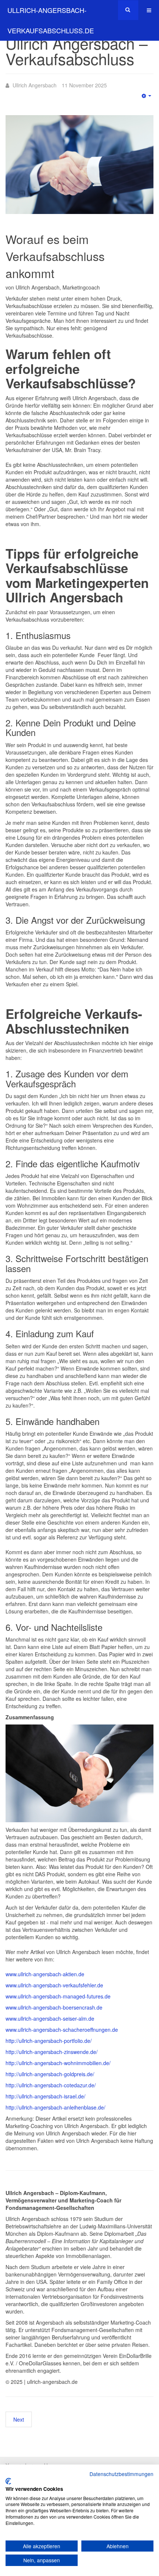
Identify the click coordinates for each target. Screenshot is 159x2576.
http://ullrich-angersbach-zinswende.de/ (52, 2052)
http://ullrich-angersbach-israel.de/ (45, 2096)
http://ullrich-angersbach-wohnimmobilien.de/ (58, 2063)
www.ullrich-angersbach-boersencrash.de (54, 2007)
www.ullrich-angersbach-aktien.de (45, 1974)
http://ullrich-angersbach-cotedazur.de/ (51, 2085)
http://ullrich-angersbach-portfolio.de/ (49, 2041)
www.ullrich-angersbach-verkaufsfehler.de (54, 1985)
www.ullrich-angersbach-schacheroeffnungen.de (62, 2030)
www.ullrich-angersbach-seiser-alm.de (50, 2018)
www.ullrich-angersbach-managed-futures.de (58, 1996)
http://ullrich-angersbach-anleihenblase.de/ (55, 2107)
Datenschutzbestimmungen (121, 2474)
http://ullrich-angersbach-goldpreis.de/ (50, 2074)
